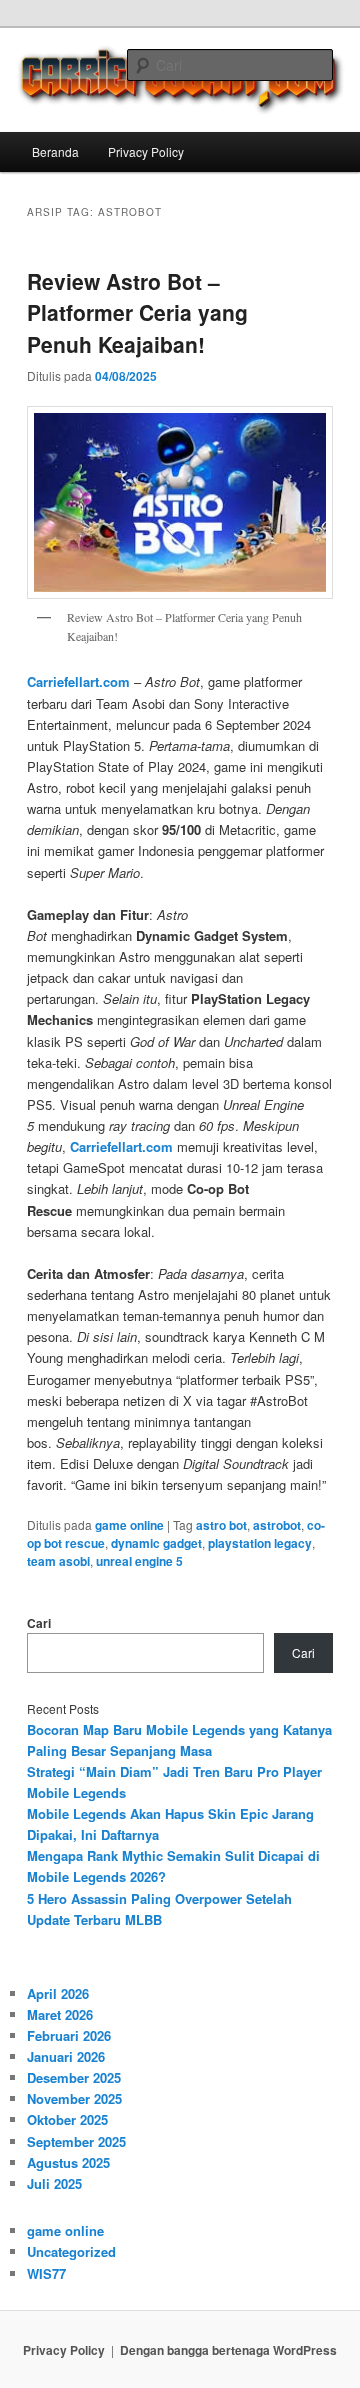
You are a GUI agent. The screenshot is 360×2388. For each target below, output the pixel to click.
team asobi (58, 1561)
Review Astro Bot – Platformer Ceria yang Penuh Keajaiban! (137, 312)
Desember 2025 (74, 2077)
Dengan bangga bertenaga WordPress (228, 2350)
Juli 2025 (54, 2183)
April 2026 (58, 1993)
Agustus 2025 (68, 2162)
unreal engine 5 (139, 1561)
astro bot (221, 1525)
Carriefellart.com (78, 681)
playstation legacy (260, 1543)
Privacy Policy (146, 151)
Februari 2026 (69, 2035)
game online (129, 1525)
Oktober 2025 (67, 2119)
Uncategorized (71, 2251)
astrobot (277, 1525)
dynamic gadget (156, 1543)
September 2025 (76, 2141)
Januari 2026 (66, 2056)
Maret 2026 (60, 2014)
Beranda (55, 151)
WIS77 (46, 2273)
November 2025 (74, 2098)
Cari (39, 1623)
